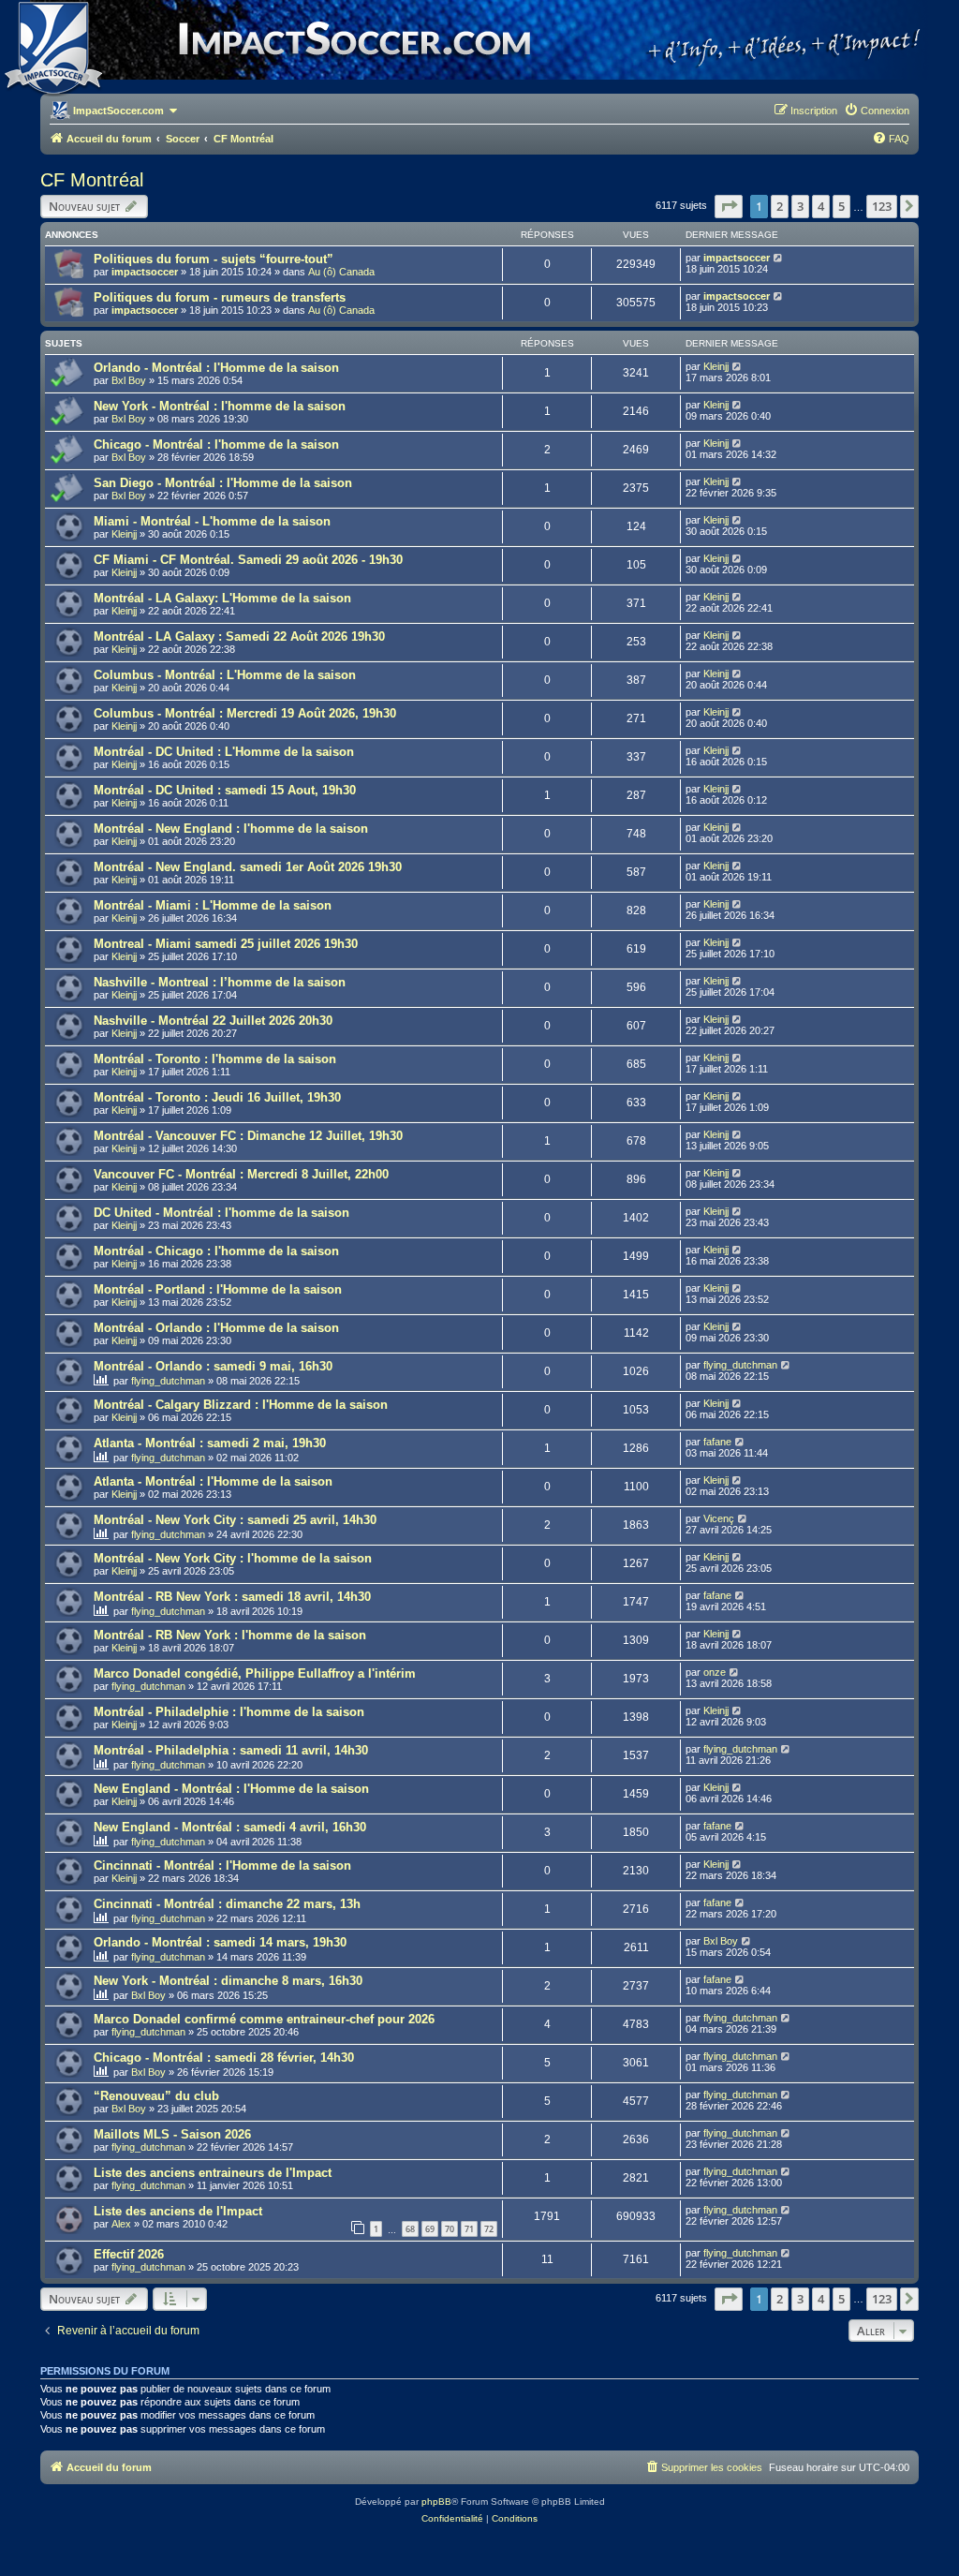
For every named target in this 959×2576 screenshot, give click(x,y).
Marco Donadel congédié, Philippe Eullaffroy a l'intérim (255, 1673)
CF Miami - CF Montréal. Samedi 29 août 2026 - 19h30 (248, 560)
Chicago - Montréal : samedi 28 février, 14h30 (224, 2058)
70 (450, 2229)
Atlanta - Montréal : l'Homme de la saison (213, 1481)
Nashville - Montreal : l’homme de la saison (220, 982)
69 (430, 2229)
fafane (717, 1442)
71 (469, 2229)
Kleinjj (716, 366)
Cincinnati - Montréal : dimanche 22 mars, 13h (227, 1904)
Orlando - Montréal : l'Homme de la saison (216, 368)
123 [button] (882, 206)
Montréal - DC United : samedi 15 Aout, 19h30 (225, 790)
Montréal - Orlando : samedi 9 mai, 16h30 (213, 1366)
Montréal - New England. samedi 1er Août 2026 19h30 (248, 867)
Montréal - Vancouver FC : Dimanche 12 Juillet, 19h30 (248, 1136)
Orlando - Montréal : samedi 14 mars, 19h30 (220, 1942)
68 (410, 2229)
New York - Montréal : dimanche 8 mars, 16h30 (228, 1981)
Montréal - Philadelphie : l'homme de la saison (229, 1712)
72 (489, 2229)
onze (715, 1672)
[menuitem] (877, 111)
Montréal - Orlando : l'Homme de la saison (216, 1328)
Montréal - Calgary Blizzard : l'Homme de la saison (241, 1405)
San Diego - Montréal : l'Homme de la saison (223, 483)
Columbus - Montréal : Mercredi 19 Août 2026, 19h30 (245, 713)
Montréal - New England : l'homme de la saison (231, 829)
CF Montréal (92, 180)
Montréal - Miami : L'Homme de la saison (213, 905)
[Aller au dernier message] (779, 258)
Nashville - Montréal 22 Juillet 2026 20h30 (213, 1021)
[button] (729, 206)
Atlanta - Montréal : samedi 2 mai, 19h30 (210, 1443)
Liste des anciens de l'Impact (178, 2211)
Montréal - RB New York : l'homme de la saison (230, 1635)
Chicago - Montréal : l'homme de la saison (216, 444)
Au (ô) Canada (341, 272)
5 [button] (841, 206)
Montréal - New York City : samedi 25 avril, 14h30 (235, 1520)
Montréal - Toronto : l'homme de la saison (215, 1059)
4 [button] (821, 206)
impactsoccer (145, 272)
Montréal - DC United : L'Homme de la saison (224, 752)
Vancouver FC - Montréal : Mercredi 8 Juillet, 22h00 (241, 1174)
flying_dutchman (168, 1381)
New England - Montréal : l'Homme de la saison (231, 1789)
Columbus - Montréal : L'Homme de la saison (225, 675)
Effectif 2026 (129, 2254)
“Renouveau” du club (156, 2096)
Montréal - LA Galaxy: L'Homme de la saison (222, 598)
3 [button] (800, 206)
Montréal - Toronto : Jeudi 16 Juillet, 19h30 (217, 1097)
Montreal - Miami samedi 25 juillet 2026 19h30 (226, 944)
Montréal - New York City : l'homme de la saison (233, 1558)
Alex (121, 2224)
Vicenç (719, 1518)
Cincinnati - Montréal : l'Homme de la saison (222, 1865)
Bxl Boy (129, 380)
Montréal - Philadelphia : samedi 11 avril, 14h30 (231, 1750)
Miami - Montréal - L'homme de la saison (212, 521)
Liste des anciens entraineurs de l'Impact (213, 2173)
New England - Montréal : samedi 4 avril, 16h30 (230, 1827)
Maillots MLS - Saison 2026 (172, 2134)
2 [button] (780, 206)
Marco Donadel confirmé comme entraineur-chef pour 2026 (264, 2019)
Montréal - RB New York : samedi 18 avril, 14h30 (232, 1597)
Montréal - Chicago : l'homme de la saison (216, 1251)
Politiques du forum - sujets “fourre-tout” (214, 259)
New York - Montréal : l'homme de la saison (220, 406)
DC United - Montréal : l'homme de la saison (221, 1213)
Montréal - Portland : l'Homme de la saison (218, 1289)
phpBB (436, 2502)
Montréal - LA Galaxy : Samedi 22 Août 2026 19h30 (239, 637)
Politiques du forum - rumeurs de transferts (220, 297)
